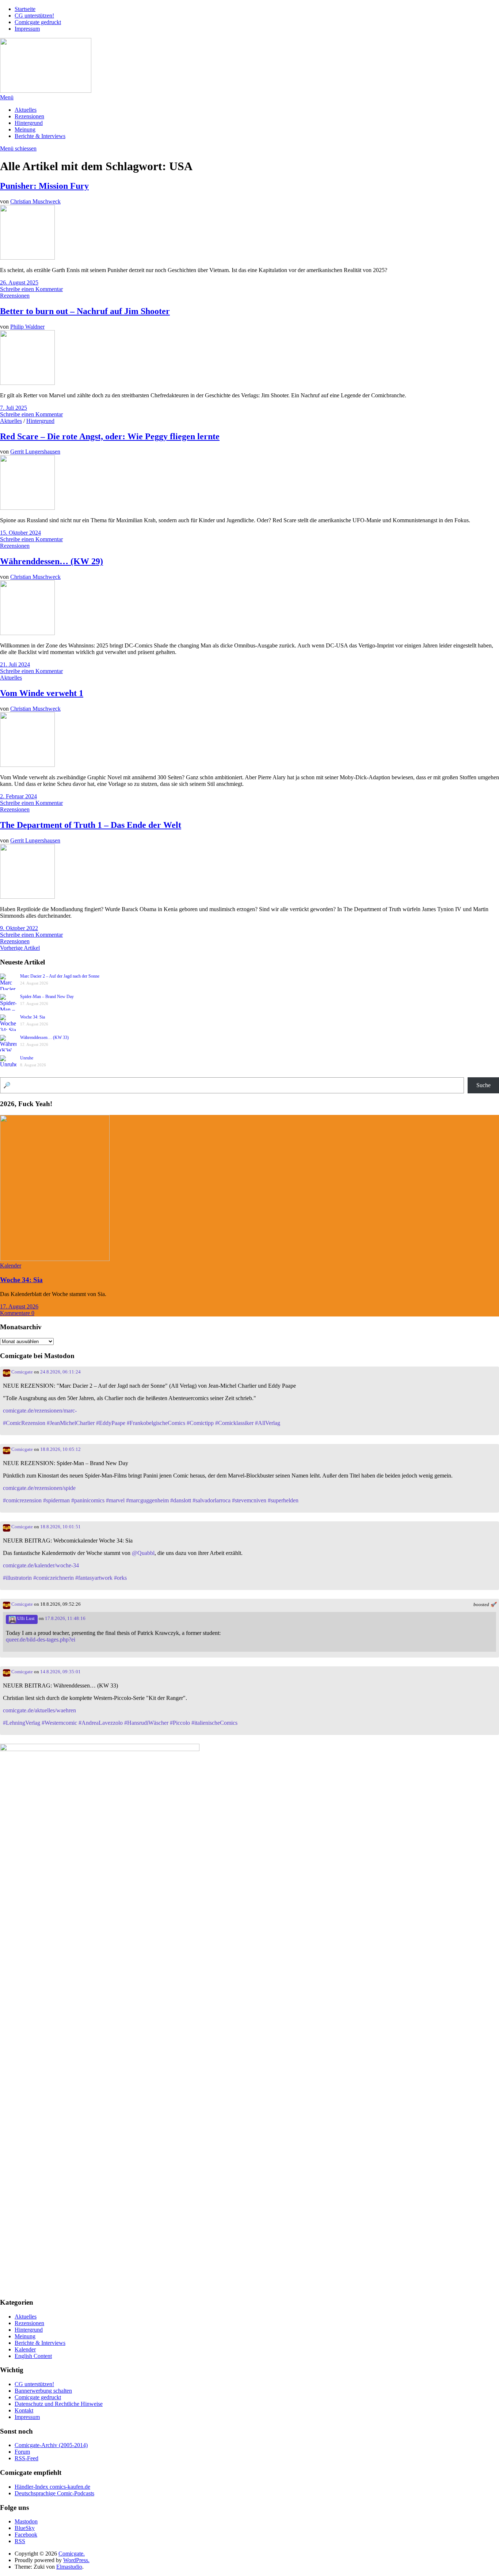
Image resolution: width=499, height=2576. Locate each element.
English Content (33, 2356)
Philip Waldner (27, 327)
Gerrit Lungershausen (35, 452)
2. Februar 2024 (18, 796)
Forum (22, 2452)
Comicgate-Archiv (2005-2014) (51, 2445)
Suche (483, 1085)
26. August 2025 (19, 282)
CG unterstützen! (34, 16)
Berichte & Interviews (40, 136)
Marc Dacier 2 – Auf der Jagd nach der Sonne (60, 976)
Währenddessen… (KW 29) (52, 561)
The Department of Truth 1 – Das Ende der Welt (91, 825)
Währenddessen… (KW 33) (44, 1037)
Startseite (25, 9)
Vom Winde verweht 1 (42, 693)
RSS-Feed (26, 2458)
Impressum (27, 29)
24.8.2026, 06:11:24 (60, 1372)
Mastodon (26, 2521)
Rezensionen (29, 116)
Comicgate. (72, 2554)
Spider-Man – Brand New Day (47, 997)
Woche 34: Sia (33, 1017)
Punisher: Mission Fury (44, 186)
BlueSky (25, 2528)
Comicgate (22, 1372)
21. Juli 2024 (15, 664)
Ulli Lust (25, 1618)
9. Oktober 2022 (19, 928)
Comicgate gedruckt (38, 22)
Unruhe (27, 1058)
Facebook (26, 2535)
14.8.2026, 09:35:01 (60, 1672)
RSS (20, 2541)
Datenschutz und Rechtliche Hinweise (59, 2404)
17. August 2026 (19, 1306)
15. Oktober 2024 (20, 533)
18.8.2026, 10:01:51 (60, 1527)
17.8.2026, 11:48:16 (65, 1618)
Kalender (11, 1266)
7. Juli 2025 (14, 408)
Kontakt (24, 2410)
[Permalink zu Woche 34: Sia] (55, 1259)
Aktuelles (26, 110)
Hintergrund (29, 123)
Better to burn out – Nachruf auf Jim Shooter (85, 311)
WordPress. (76, 2560)
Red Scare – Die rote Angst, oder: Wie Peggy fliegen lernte (110, 436)
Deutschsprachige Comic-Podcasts (54, 2493)
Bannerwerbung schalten (43, 2391)
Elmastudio (69, 2567)
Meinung (25, 129)
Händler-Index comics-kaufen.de (52, 2487)
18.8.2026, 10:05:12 (60, 1449)
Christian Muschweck (35, 201)
